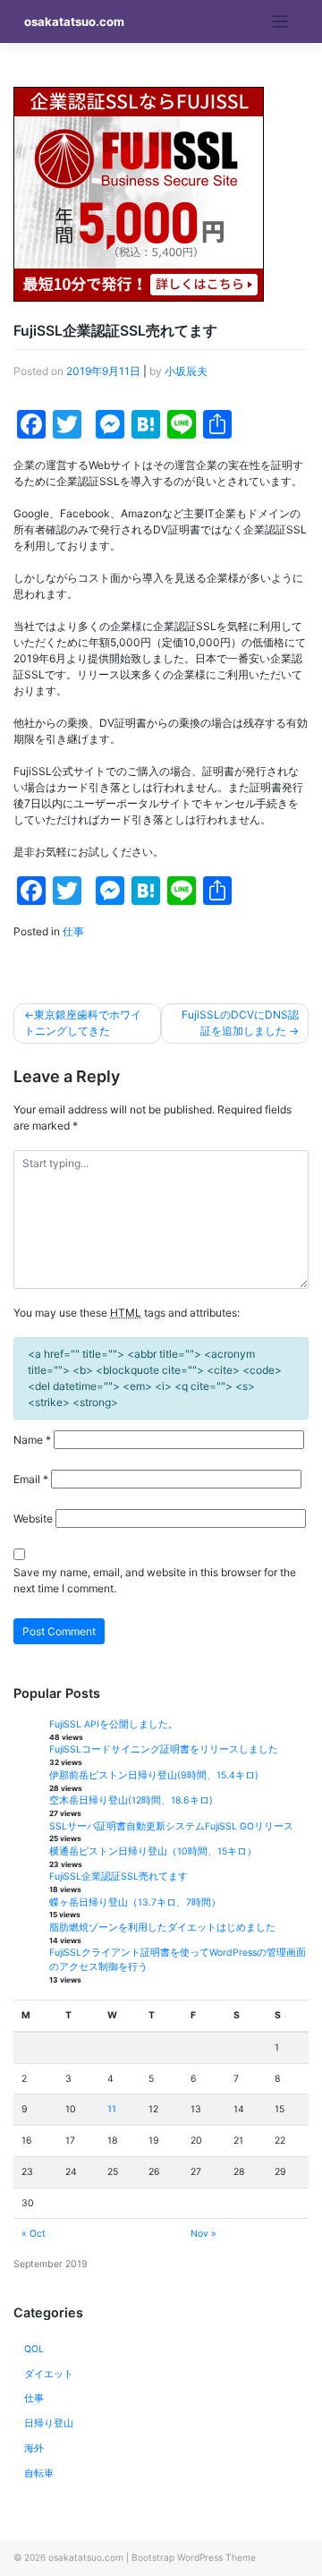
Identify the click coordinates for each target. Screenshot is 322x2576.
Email (31, 1479)
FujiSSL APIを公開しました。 (114, 1724)
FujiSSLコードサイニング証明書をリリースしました (164, 1749)
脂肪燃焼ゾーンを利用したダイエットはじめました (162, 1928)
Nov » (203, 2234)
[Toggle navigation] (280, 22)
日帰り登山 (49, 2423)
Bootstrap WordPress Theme (194, 2557)
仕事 (73, 931)
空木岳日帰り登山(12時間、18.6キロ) (131, 1800)
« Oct (34, 2234)
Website (33, 1518)
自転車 (39, 2474)
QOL (34, 2349)
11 (112, 2109)
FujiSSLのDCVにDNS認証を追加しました (240, 1023)
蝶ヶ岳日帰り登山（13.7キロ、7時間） (135, 1902)
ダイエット (49, 2374)
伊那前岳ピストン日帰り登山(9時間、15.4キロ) (154, 1775)
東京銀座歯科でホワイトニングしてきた (83, 1023)
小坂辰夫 (186, 371)
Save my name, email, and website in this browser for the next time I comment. (155, 1580)
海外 (34, 2448)
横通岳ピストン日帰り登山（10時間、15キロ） (153, 1851)
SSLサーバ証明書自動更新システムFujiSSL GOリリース (171, 1826)
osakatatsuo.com (74, 21)
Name (32, 1440)
